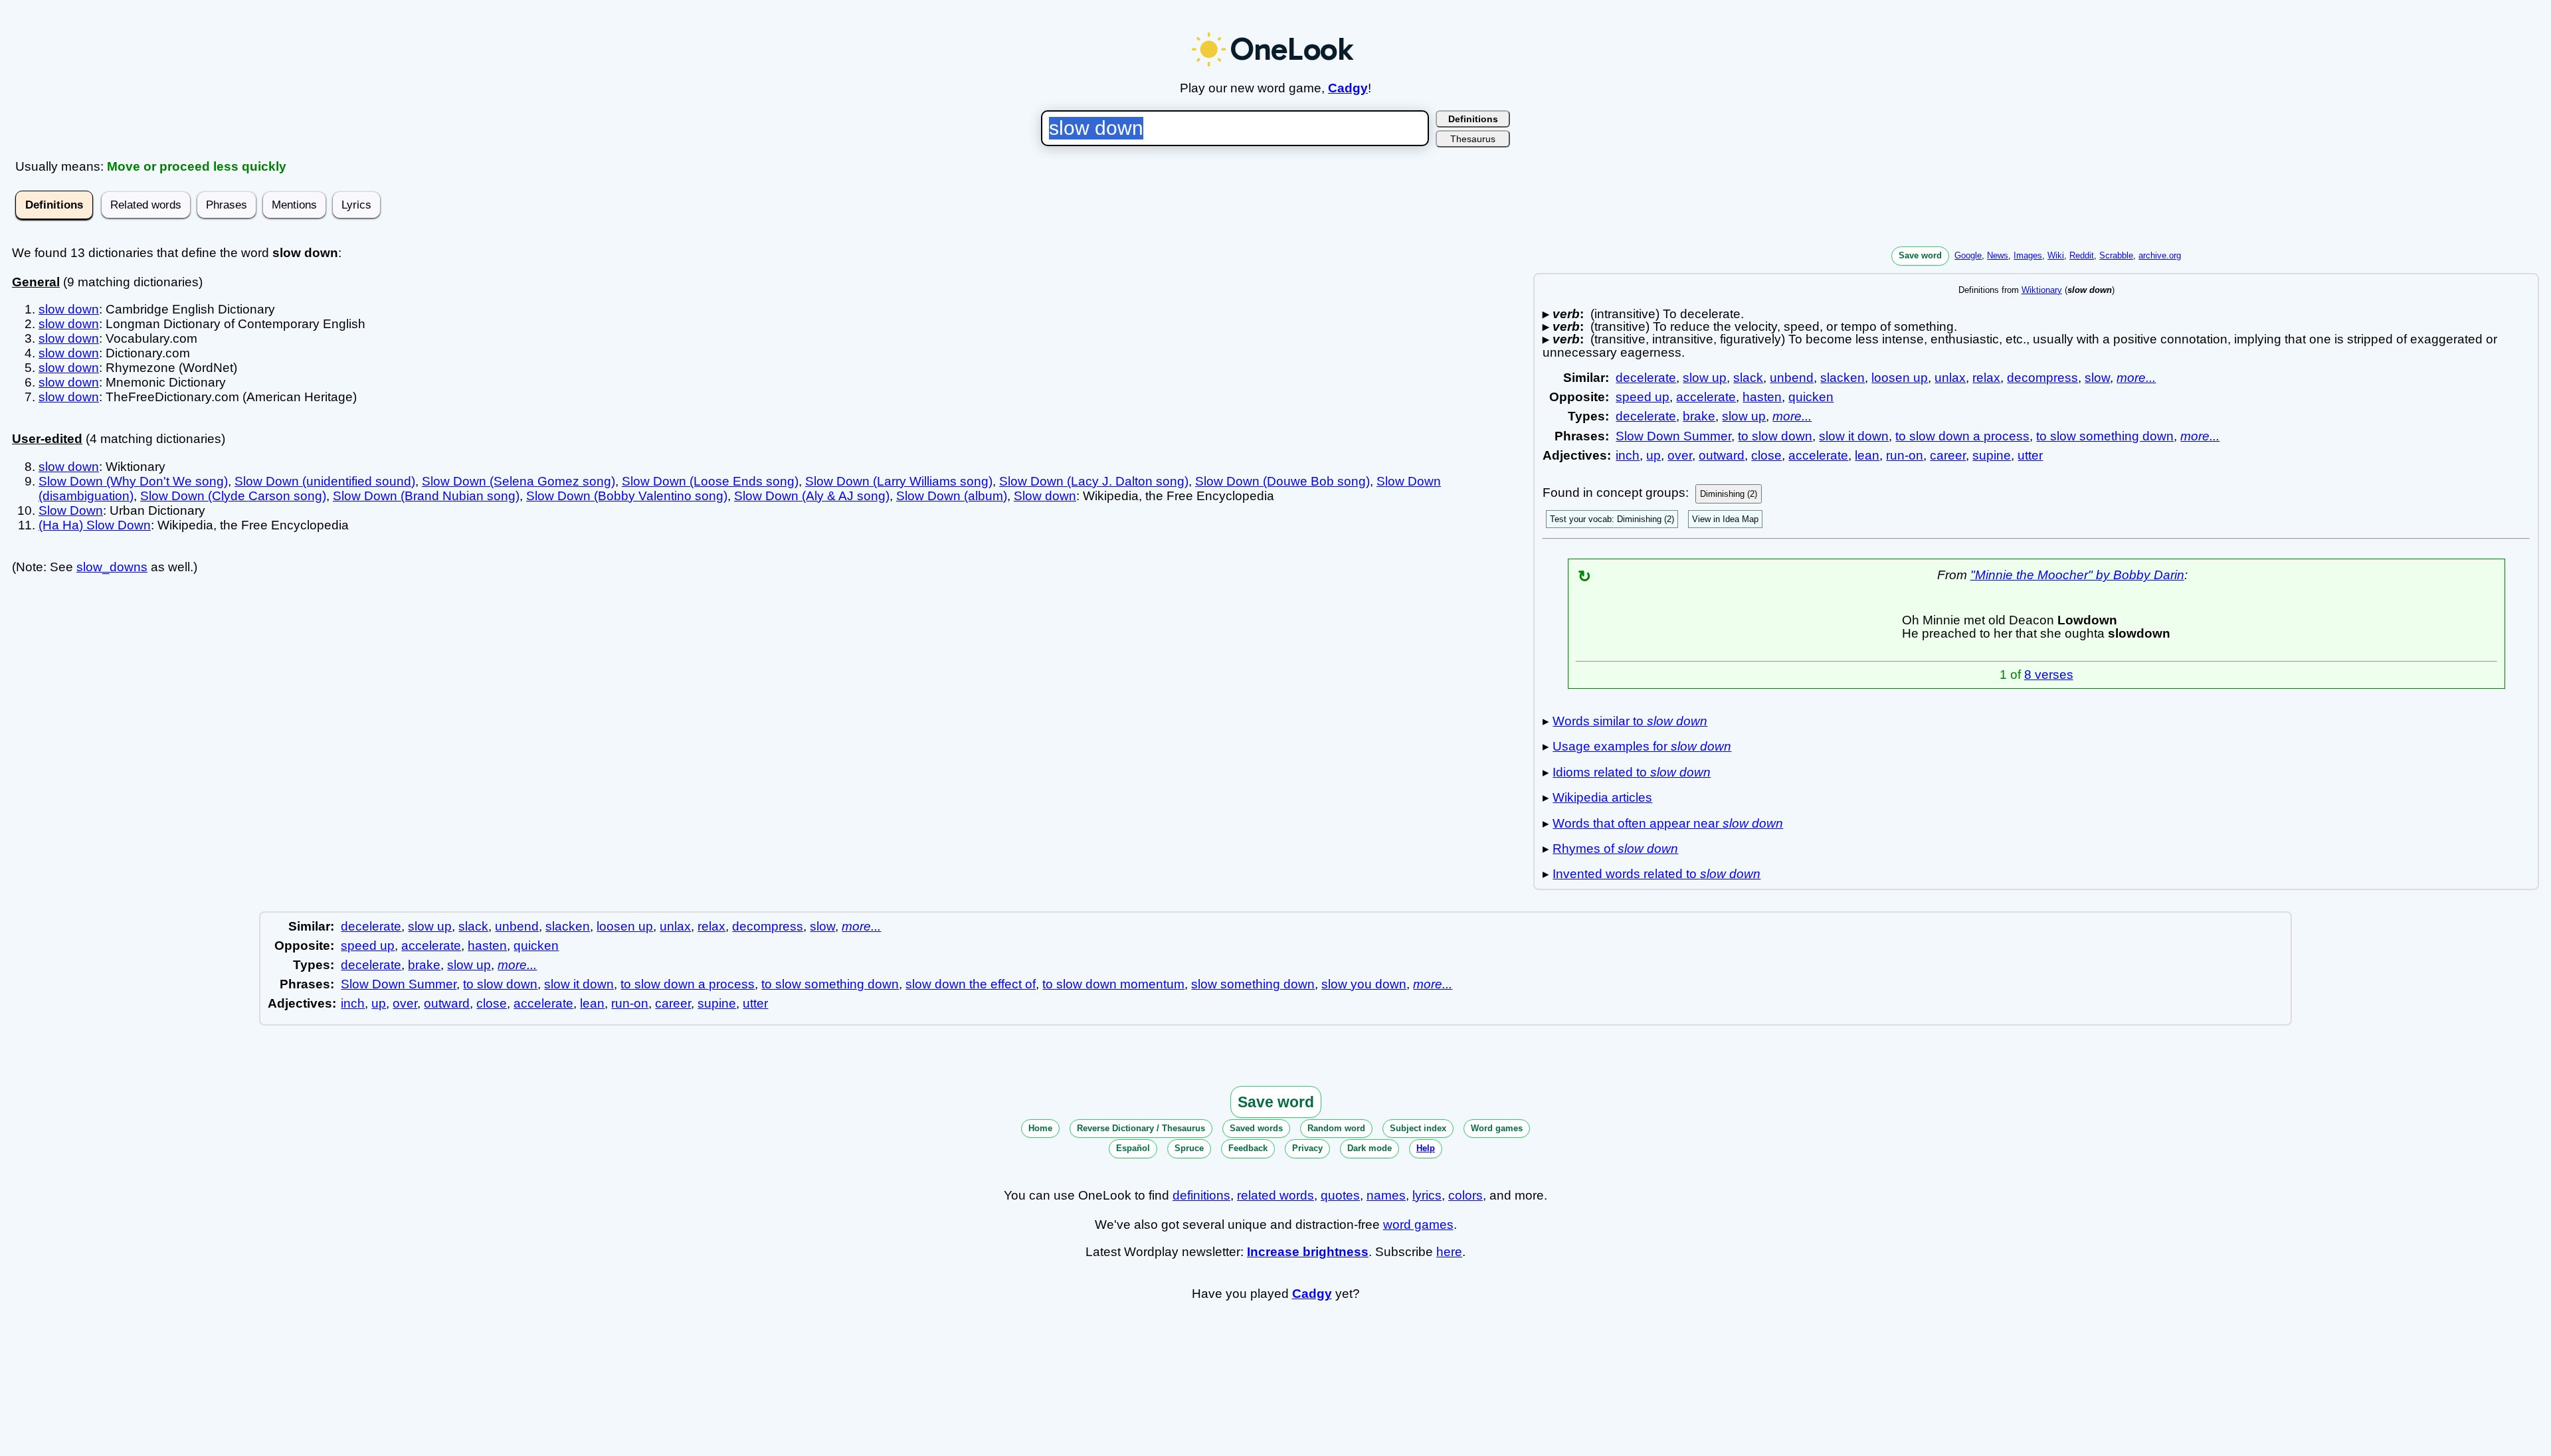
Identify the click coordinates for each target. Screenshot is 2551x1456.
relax (1986, 378)
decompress (2042, 378)
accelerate (1706, 397)
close (1766, 455)
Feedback (1248, 1148)
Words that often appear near (1668, 823)
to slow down (1775, 436)
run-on (1905, 455)
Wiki (2056, 255)
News (1998, 255)
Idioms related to (1632, 772)
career (1948, 455)
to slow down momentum (1113, 984)
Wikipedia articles (1602, 797)
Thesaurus (1473, 139)
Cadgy (1348, 88)
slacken (1842, 378)
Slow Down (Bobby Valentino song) (627, 496)
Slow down (1045, 496)
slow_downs (112, 567)
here (1449, 1252)
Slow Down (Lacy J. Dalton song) (1094, 481)
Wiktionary (2042, 290)
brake (1699, 416)
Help (1426, 1148)
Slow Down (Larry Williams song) (899, 481)
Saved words (1256, 1128)
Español (1133, 1148)
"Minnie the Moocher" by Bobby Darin (2077, 575)
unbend (1792, 378)
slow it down (1854, 436)
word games (1418, 1225)
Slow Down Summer (1673, 436)
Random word (1336, 1128)
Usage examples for (1642, 746)
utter (2030, 455)
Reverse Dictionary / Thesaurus (1141, 1128)
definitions (1201, 1195)
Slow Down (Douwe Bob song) (1282, 481)
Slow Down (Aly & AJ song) (812, 496)
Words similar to (1630, 721)
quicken (1811, 397)
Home (1040, 1128)
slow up (1705, 378)
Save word (1920, 255)
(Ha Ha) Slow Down (95, 525)
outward (1722, 455)
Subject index (1418, 1128)
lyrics (1427, 1195)
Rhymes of (1615, 849)
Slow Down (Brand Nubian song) (426, 496)
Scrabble (2116, 255)
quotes (1340, 1195)
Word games (1497, 1128)
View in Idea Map (1725, 519)
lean (1867, 455)
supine (1992, 455)
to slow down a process (1962, 436)
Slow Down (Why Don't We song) (133, 481)
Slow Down (71, 510)
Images (2028, 255)
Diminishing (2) (1729, 494)
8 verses (2049, 675)
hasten (1762, 397)
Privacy (1307, 1148)
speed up (1643, 397)
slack (1748, 378)
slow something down (1253, 984)
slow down (69, 309)
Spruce (1189, 1148)
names (1386, 1195)
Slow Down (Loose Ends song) (710, 481)
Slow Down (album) (952, 496)
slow (2097, 378)
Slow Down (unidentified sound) (325, 481)
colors (1465, 1195)
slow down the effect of (971, 984)
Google (1968, 255)
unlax (1950, 378)
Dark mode (1370, 1148)
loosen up (1900, 378)
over (1680, 455)
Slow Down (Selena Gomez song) (519, 481)
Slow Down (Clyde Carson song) (233, 496)
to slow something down (2105, 436)
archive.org (2160, 255)
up (1653, 455)
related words (1275, 1195)
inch (1628, 455)
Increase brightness (1308, 1252)
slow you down (1364, 984)
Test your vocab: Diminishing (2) (1612, 519)
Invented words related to (1656, 874)
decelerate (1646, 378)
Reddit (2082, 255)
